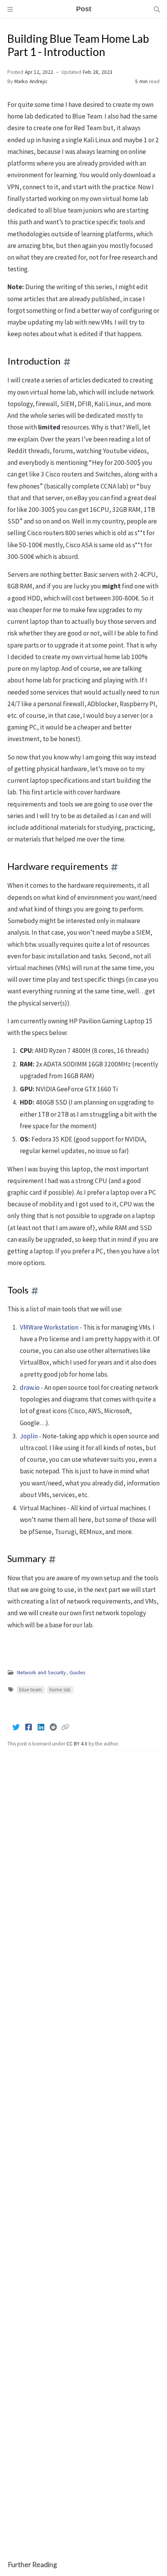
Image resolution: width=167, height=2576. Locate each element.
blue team (30, 1690)
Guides (77, 1673)
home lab (60, 1690)
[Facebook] (29, 1727)
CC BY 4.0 (77, 1744)
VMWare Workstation (49, 1327)
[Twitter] (17, 1727)
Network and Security (41, 1673)
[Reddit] (54, 1727)
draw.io (30, 1387)
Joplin (29, 1436)
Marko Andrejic (31, 81)
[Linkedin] (42, 1727)
